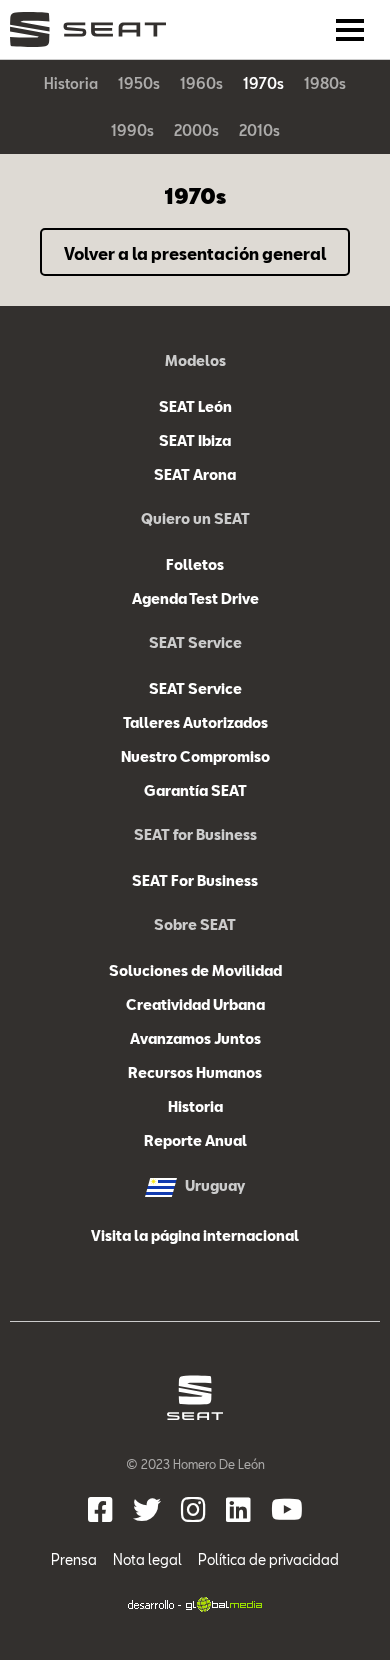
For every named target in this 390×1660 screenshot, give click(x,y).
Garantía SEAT (195, 790)
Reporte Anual (195, 1140)
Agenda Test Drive (195, 598)
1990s (132, 130)
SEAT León (195, 406)
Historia (71, 83)
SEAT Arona (195, 474)
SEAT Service (195, 688)
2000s (196, 130)
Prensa (74, 1559)
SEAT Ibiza (195, 440)
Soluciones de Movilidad (195, 970)
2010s (259, 130)
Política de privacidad (268, 1559)
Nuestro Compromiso (195, 756)
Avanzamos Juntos (195, 1038)
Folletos (195, 564)
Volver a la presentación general (195, 253)
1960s (201, 83)
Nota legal (147, 1559)
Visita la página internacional (195, 1235)
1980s (325, 83)
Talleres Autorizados (195, 722)
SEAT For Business (195, 880)
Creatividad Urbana (195, 1004)
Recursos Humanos (195, 1072)
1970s (263, 83)
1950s (139, 83)
